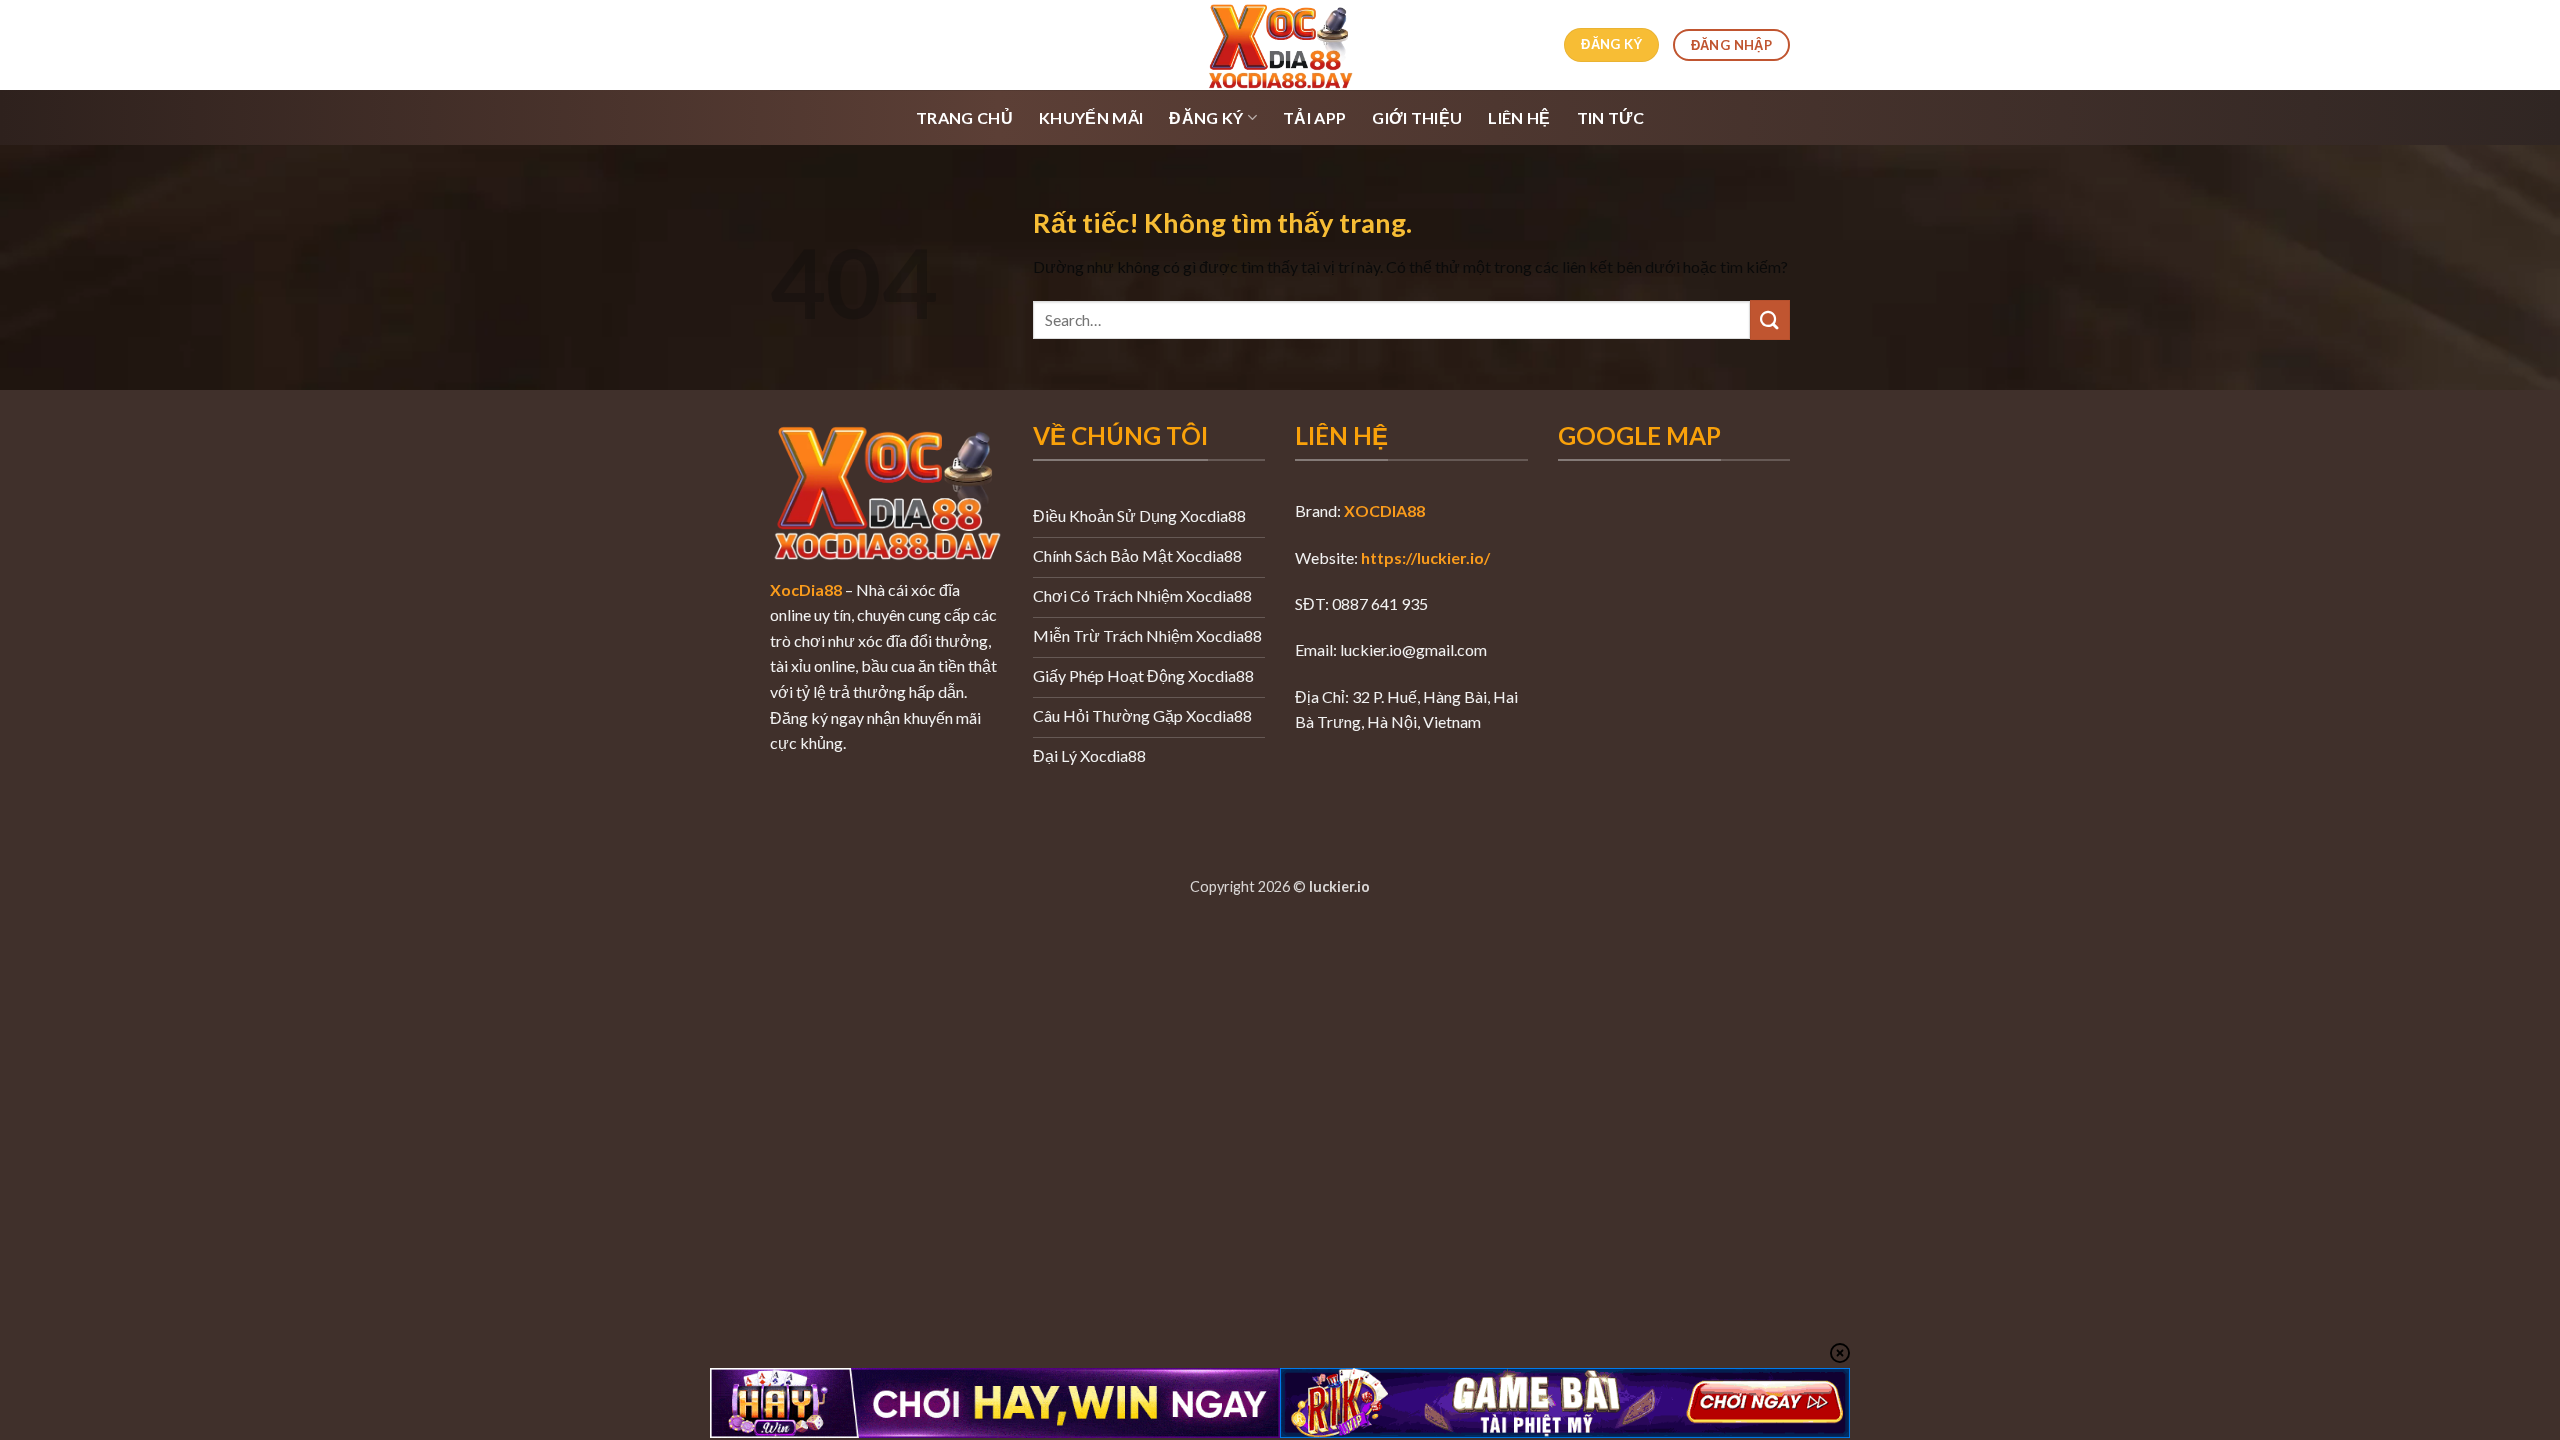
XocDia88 (806, 589)
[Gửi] (1770, 319)
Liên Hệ (1519, 117)
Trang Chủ (964, 117)
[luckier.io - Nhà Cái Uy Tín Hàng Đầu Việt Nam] (1280, 45)
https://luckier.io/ (1425, 557)
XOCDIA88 (1384, 510)
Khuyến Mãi (1091, 117)
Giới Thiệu (1417, 117)
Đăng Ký (1206, 117)
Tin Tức (1610, 117)
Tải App (1314, 117)
